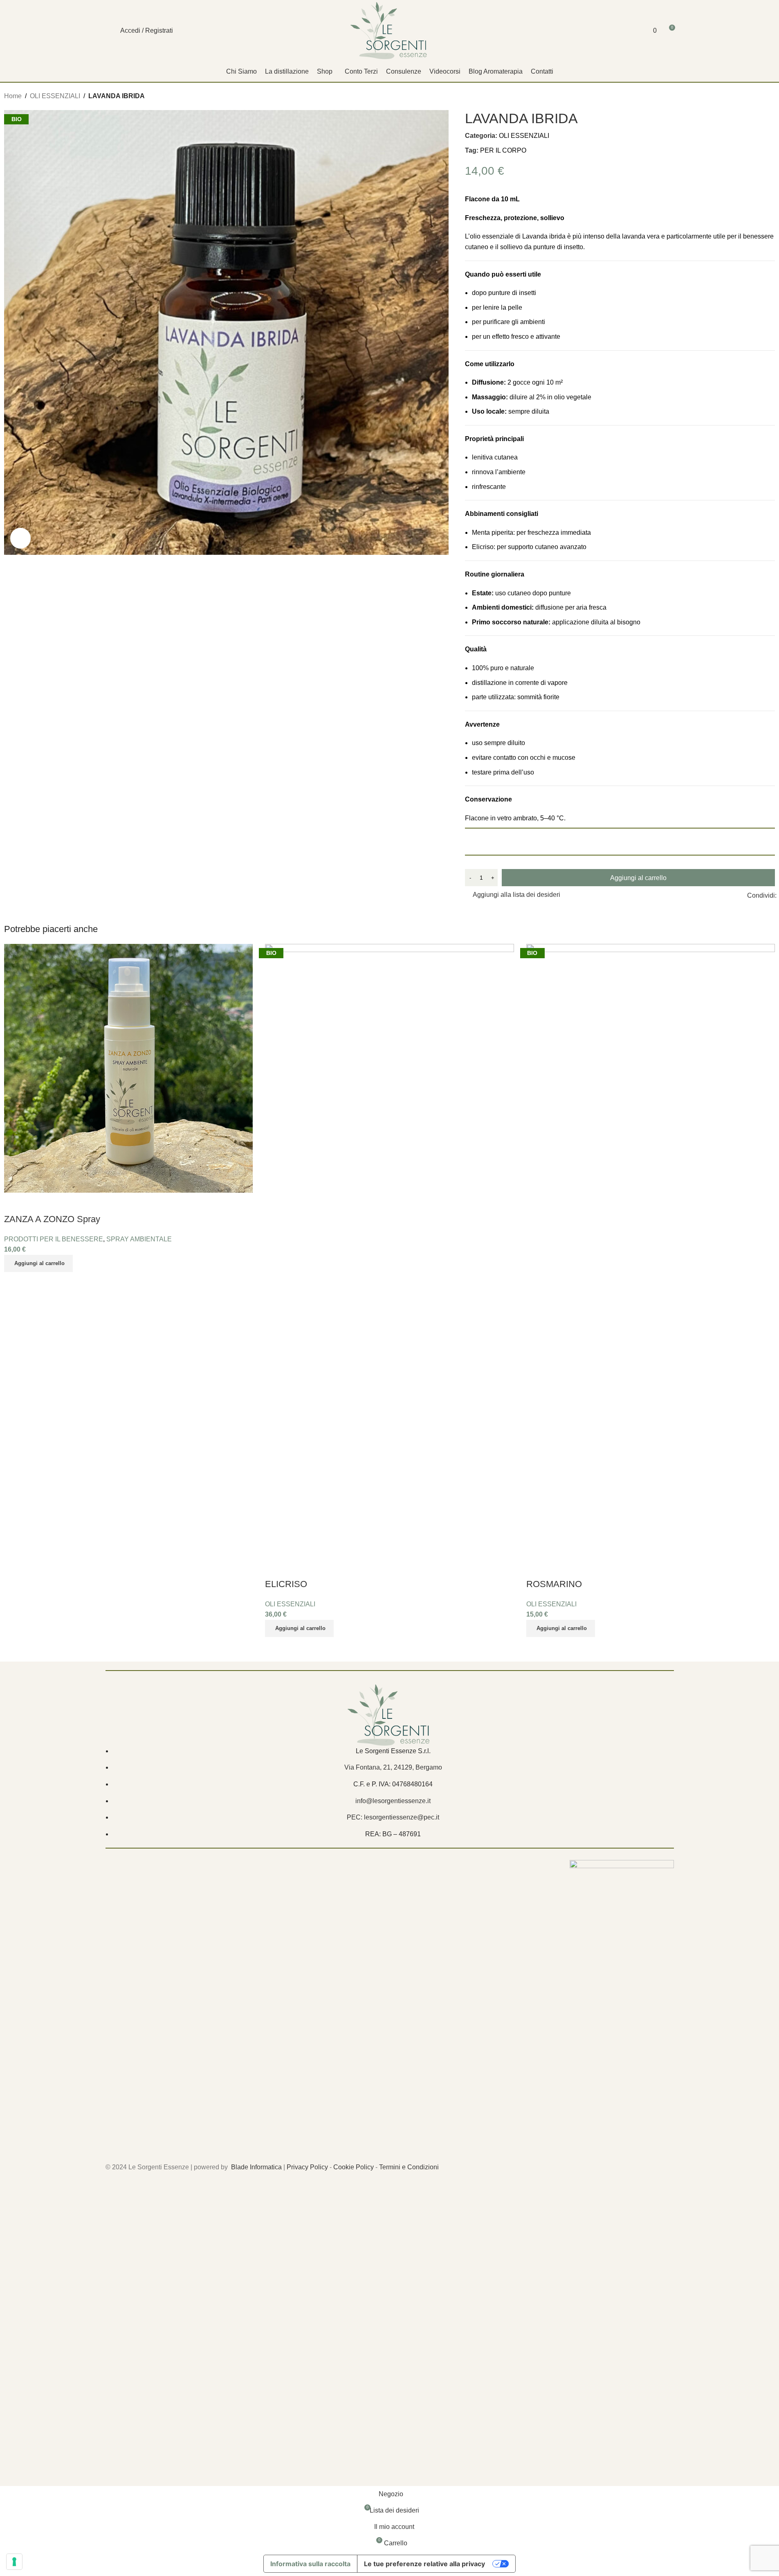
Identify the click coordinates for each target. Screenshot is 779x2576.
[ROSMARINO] (651, 1250)
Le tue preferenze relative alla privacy (424, 2564)
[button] (38, 1263)
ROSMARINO (554, 1584)
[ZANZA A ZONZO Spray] (128, 1068)
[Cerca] (109, 31)
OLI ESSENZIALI (290, 1604)
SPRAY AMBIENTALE (139, 1239)
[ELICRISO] (389, 1250)
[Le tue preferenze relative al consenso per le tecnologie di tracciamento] (14, 2562)
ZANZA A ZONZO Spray (52, 1219)
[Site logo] (389, 30)
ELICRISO (286, 1584)
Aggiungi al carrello (638, 878)
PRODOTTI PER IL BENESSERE (54, 1239)
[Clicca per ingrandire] (20, 538)
